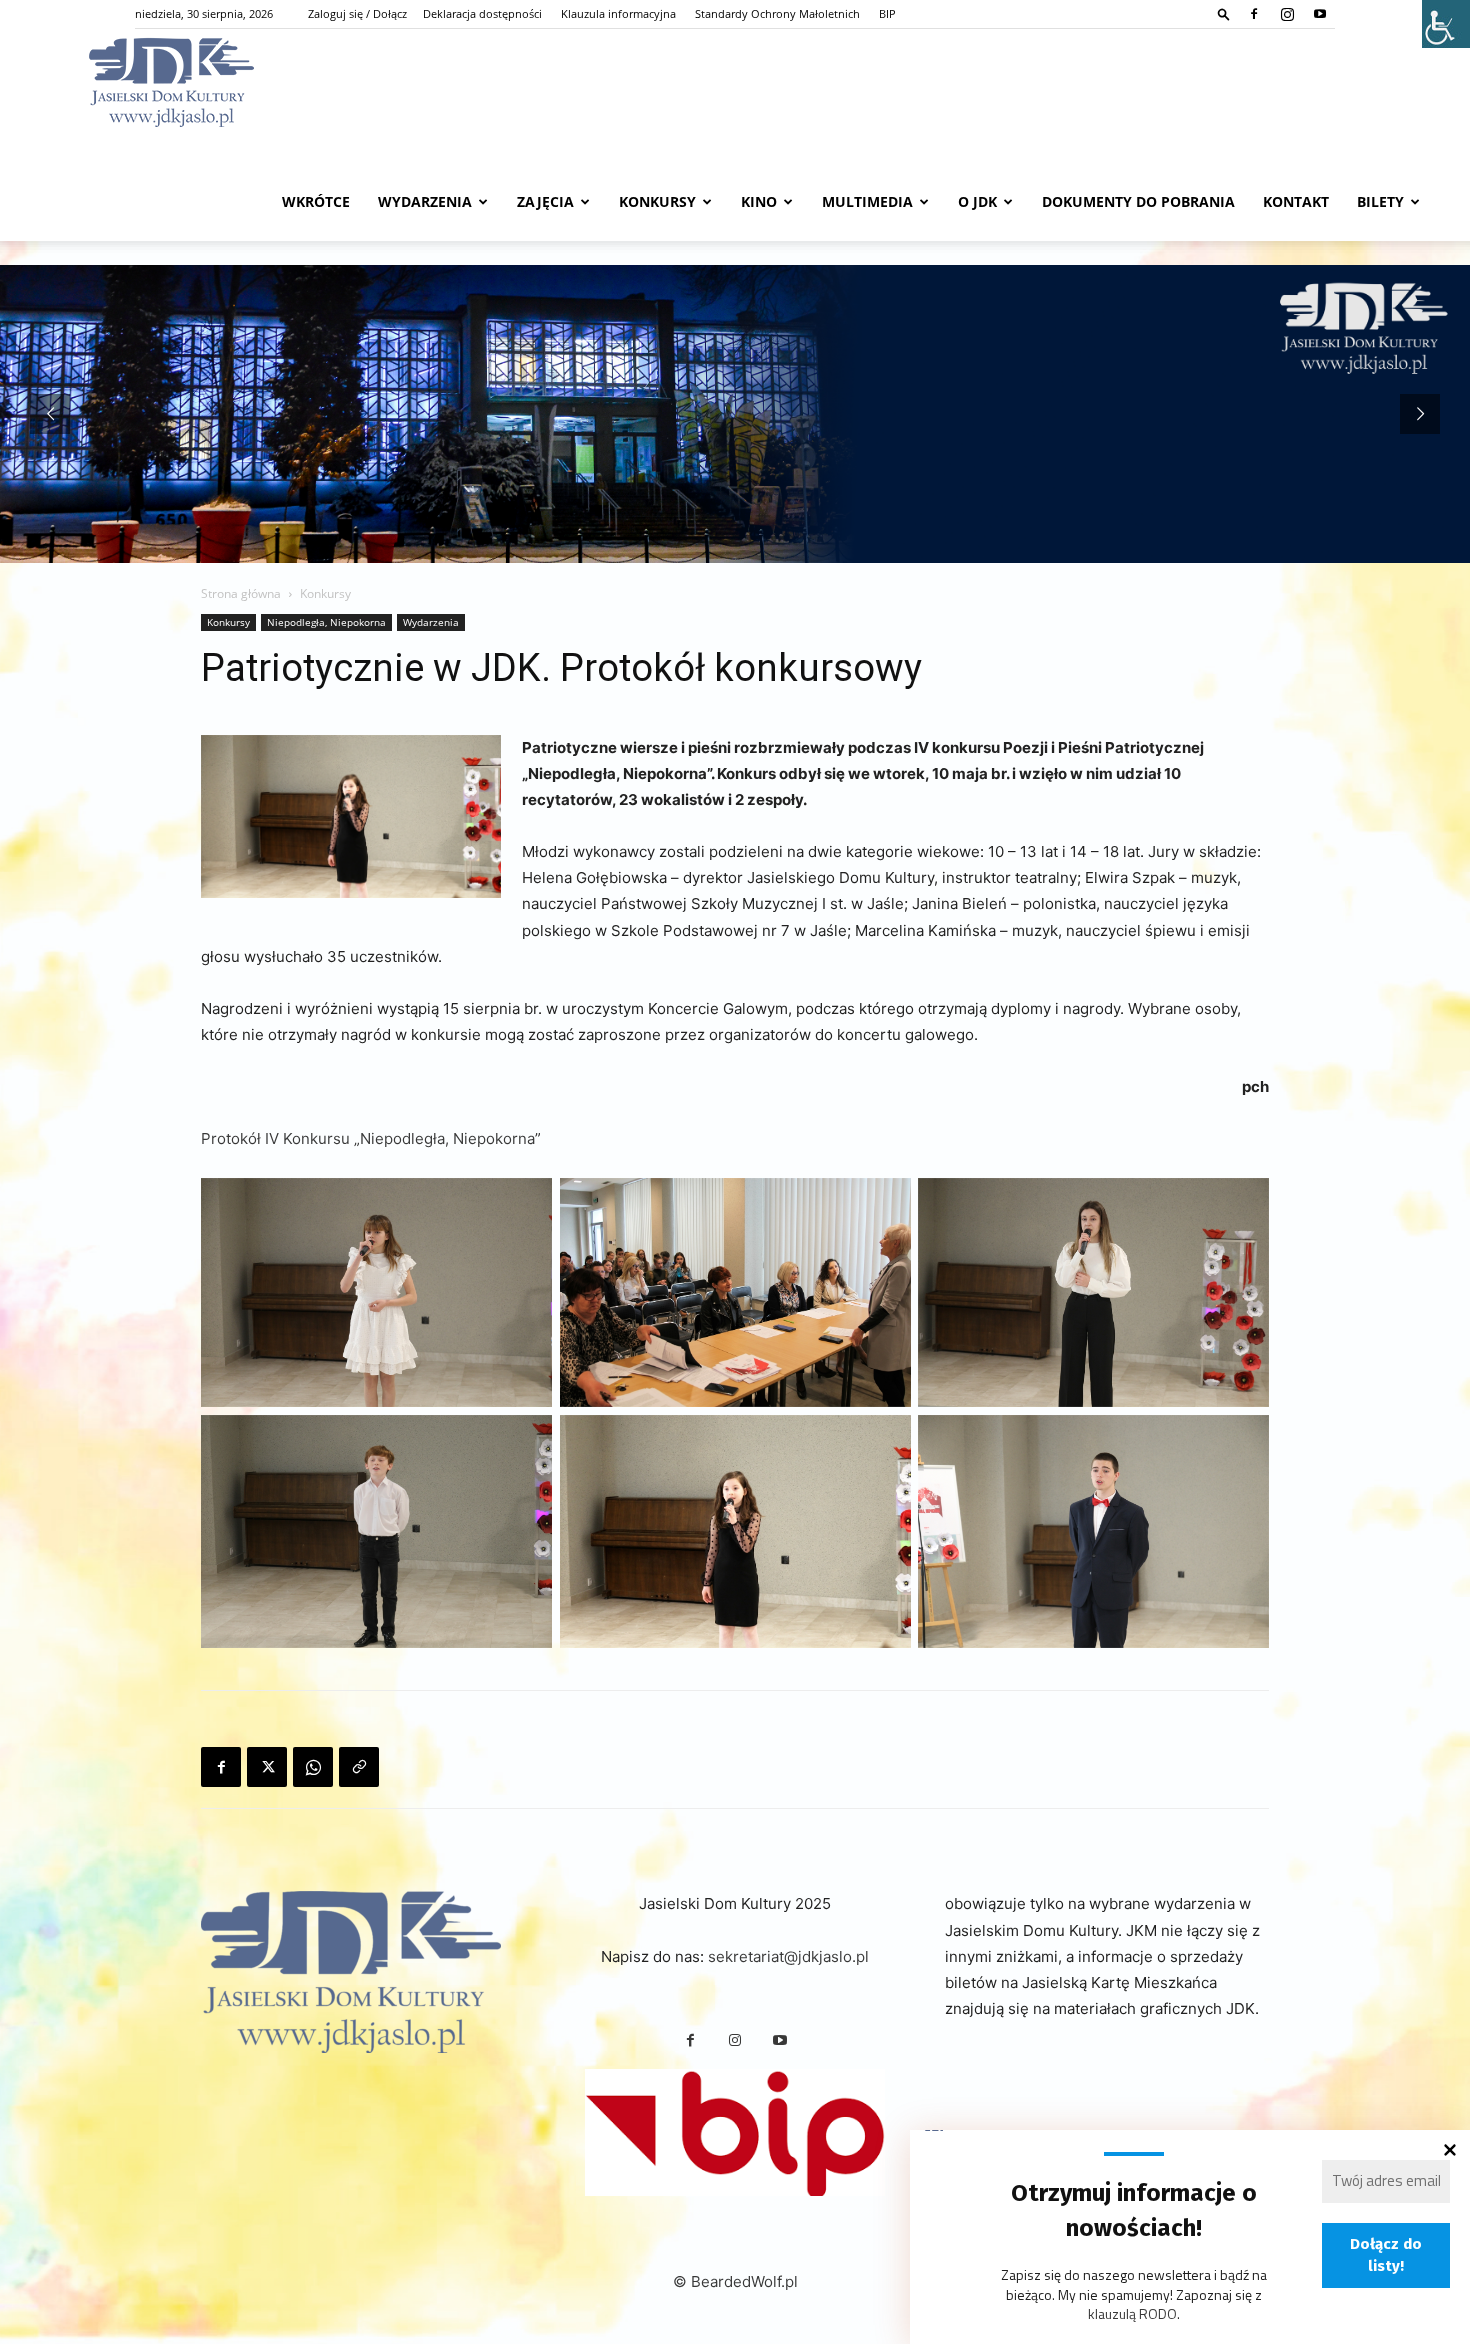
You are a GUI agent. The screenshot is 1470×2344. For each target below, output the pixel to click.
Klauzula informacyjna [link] (618, 13)
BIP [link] (887, 13)
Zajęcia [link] (545, 201)
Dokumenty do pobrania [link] (1138, 201)
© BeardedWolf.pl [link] (735, 2281)
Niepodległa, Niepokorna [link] (326, 622)
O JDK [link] (977, 201)
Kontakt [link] (1296, 201)
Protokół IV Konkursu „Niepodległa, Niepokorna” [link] (371, 1138)
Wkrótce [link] (316, 201)
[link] (1224, 13)
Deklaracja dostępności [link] (482, 13)
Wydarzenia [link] (425, 201)
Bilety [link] (1380, 201)
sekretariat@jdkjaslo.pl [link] (788, 1956)
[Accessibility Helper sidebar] (1446, 24)
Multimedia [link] (867, 201)
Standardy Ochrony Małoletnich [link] (777, 13)
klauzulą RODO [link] (1132, 2313)
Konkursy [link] (657, 201)
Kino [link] (759, 201)
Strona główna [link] (241, 593)
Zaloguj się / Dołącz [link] (357, 13)
